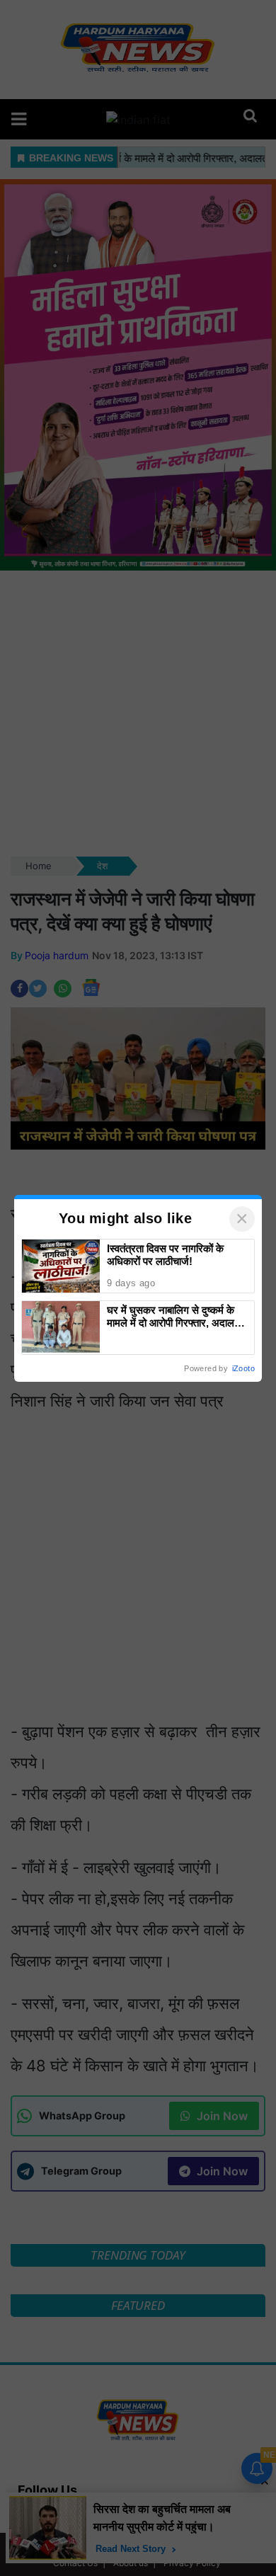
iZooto (243, 1368)
